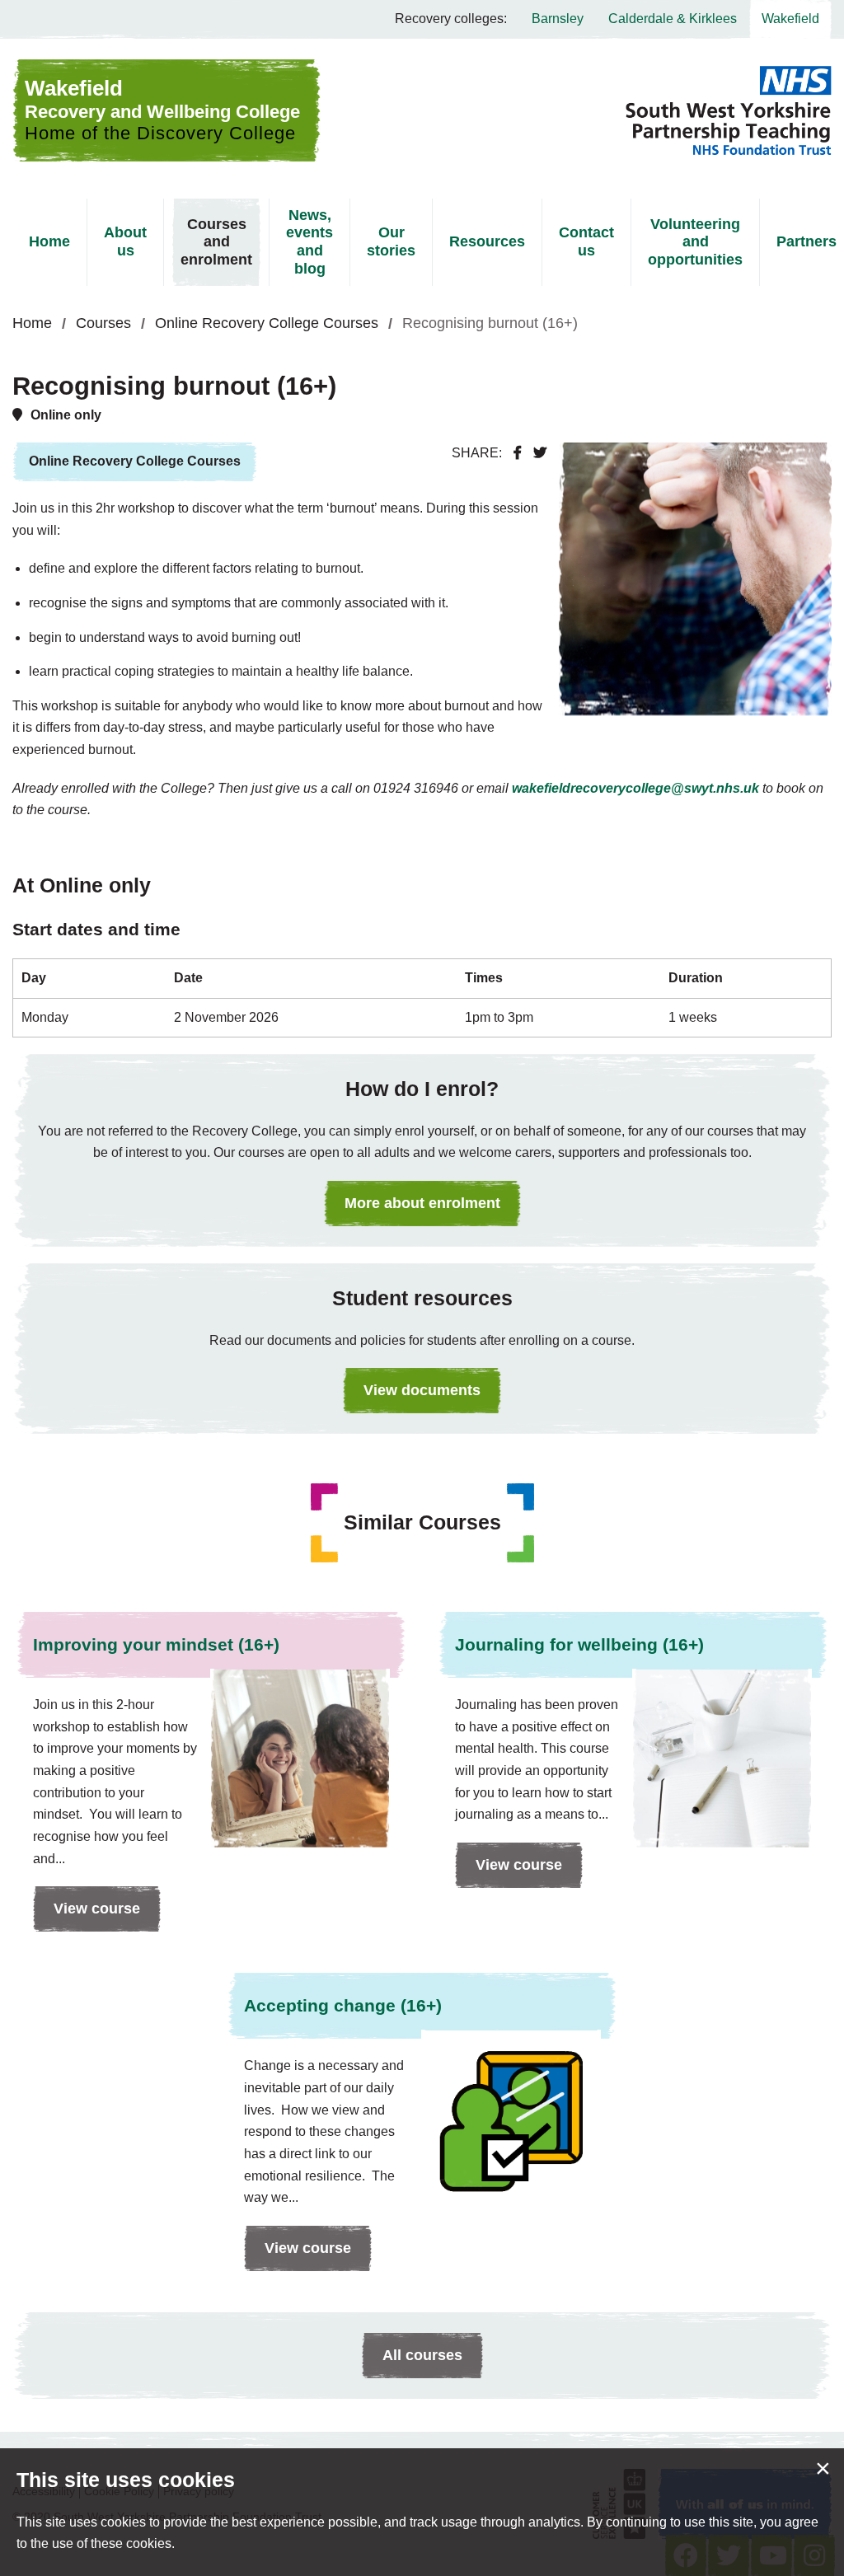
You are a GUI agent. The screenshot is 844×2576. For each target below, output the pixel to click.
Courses (103, 323)
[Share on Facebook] (518, 453)
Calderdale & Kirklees (673, 19)
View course (87, 1916)
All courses (422, 2355)
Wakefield (790, 19)
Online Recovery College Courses (267, 323)
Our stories (391, 241)
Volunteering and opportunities (695, 242)
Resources (487, 241)
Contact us (586, 241)
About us (125, 241)
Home (49, 241)
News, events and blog (309, 242)
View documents (422, 1390)
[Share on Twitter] (540, 453)
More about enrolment (422, 1203)
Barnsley (558, 19)
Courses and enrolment (216, 242)
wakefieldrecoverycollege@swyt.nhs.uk (635, 788)
